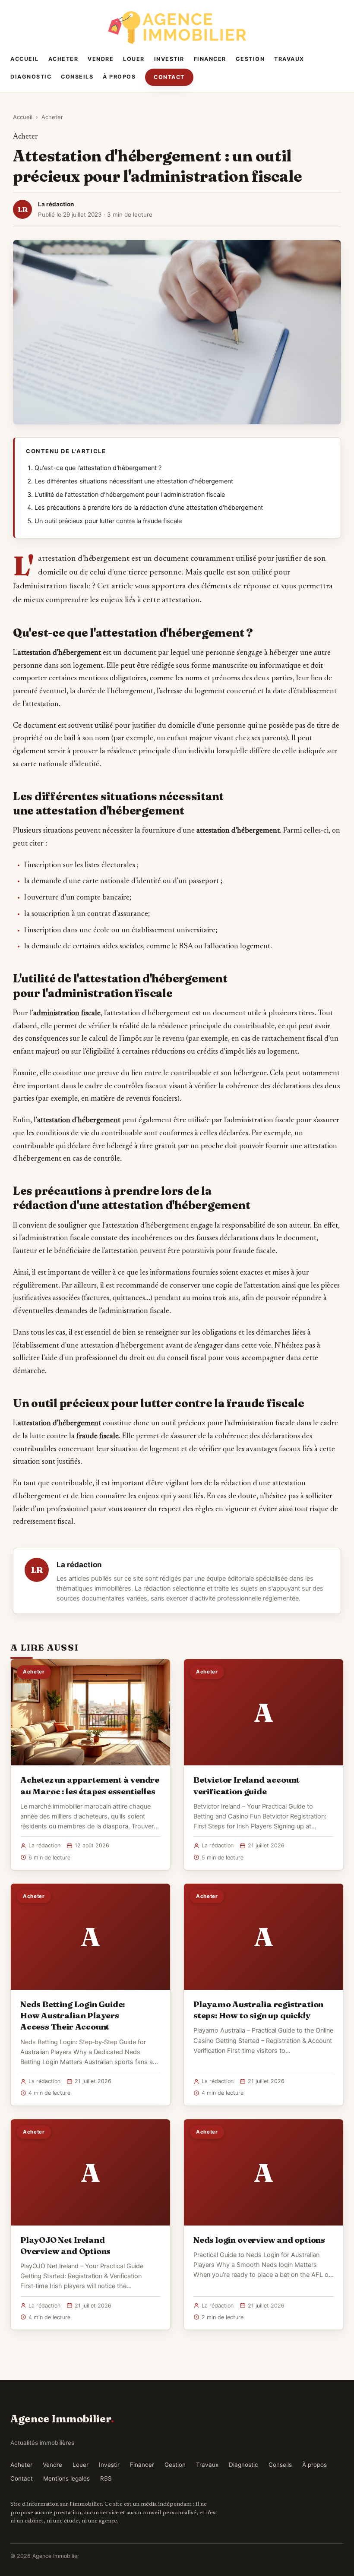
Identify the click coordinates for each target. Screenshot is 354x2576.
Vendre (101, 59)
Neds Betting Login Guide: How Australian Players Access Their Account (73, 2015)
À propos (119, 77)
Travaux (289, 59)
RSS (106, 2478)
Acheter (63, 59)
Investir (169, 59)
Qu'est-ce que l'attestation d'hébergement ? (98, 468)
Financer (210, 59)
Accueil (25, 59)
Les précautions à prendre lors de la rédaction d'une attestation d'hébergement (149, 508)
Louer (134, 59)
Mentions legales (66, 2478)
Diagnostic (31, 77)
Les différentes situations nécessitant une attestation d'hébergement (134, 481)
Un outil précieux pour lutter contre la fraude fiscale (108, 521)
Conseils (77, 77)
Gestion (250, 59)
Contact (169, 77)
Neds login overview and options (259, 2240)
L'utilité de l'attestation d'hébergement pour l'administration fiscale (130, 495)
